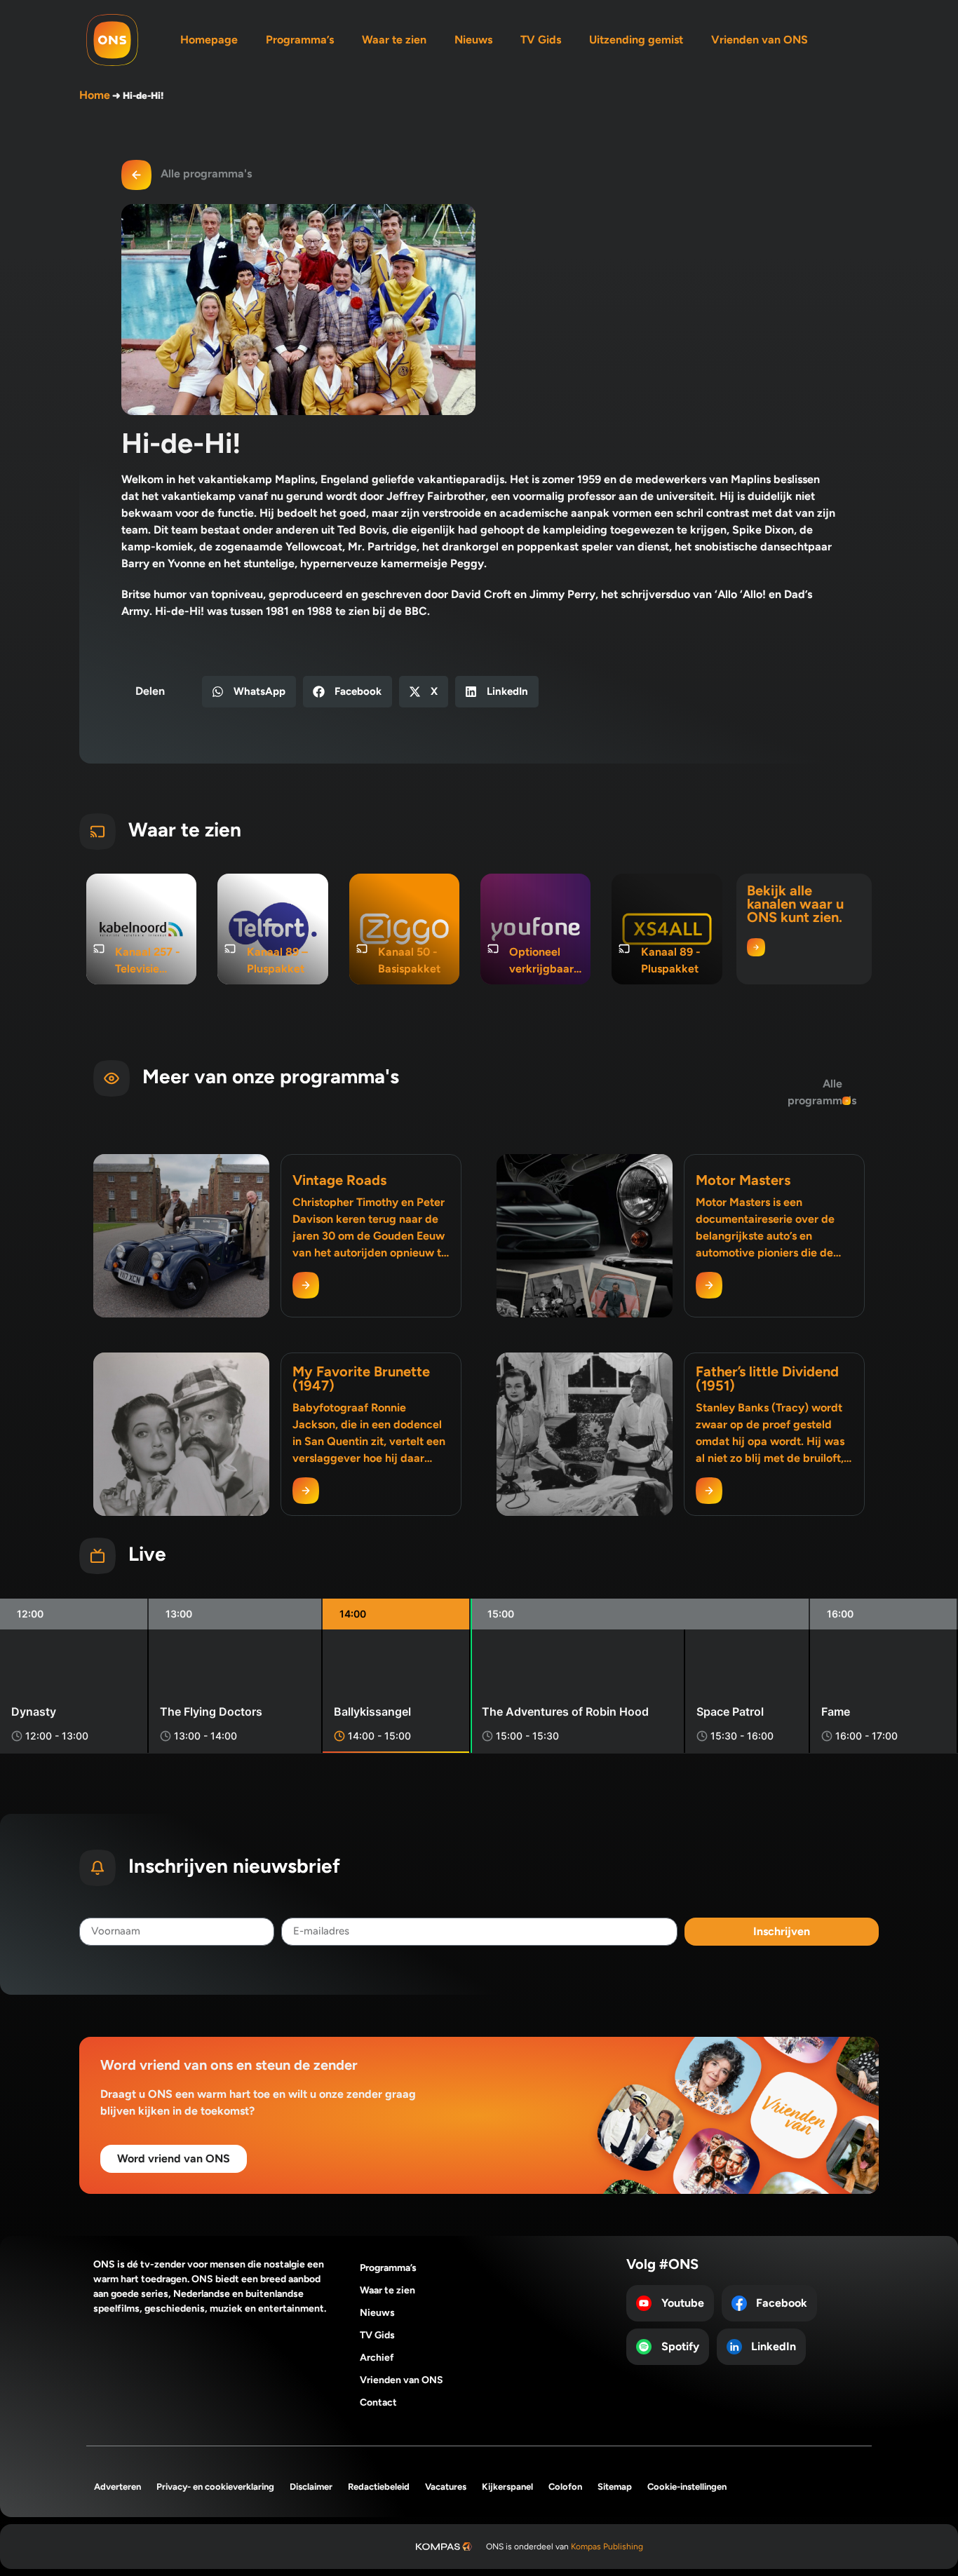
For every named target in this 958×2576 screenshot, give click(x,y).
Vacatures (446, 2487)
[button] (249, 692)
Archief (377, 2358)
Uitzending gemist (636, 40)
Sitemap (615, 2487)
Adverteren (117, 2487)
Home (95, 95)
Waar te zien (394, 40)
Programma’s (300, 40)
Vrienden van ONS (760, 40)
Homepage (209, 40)
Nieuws (473, 40)
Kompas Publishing (607, 2547)
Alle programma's (206, 174)
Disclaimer (311, 2487)
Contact (378, 2402)
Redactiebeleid (379, 2487)
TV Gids (541, 40)
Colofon (565, 2487)
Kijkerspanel (507, 2487)
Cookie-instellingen (687, 2487)
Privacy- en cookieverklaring (215, 2487)
